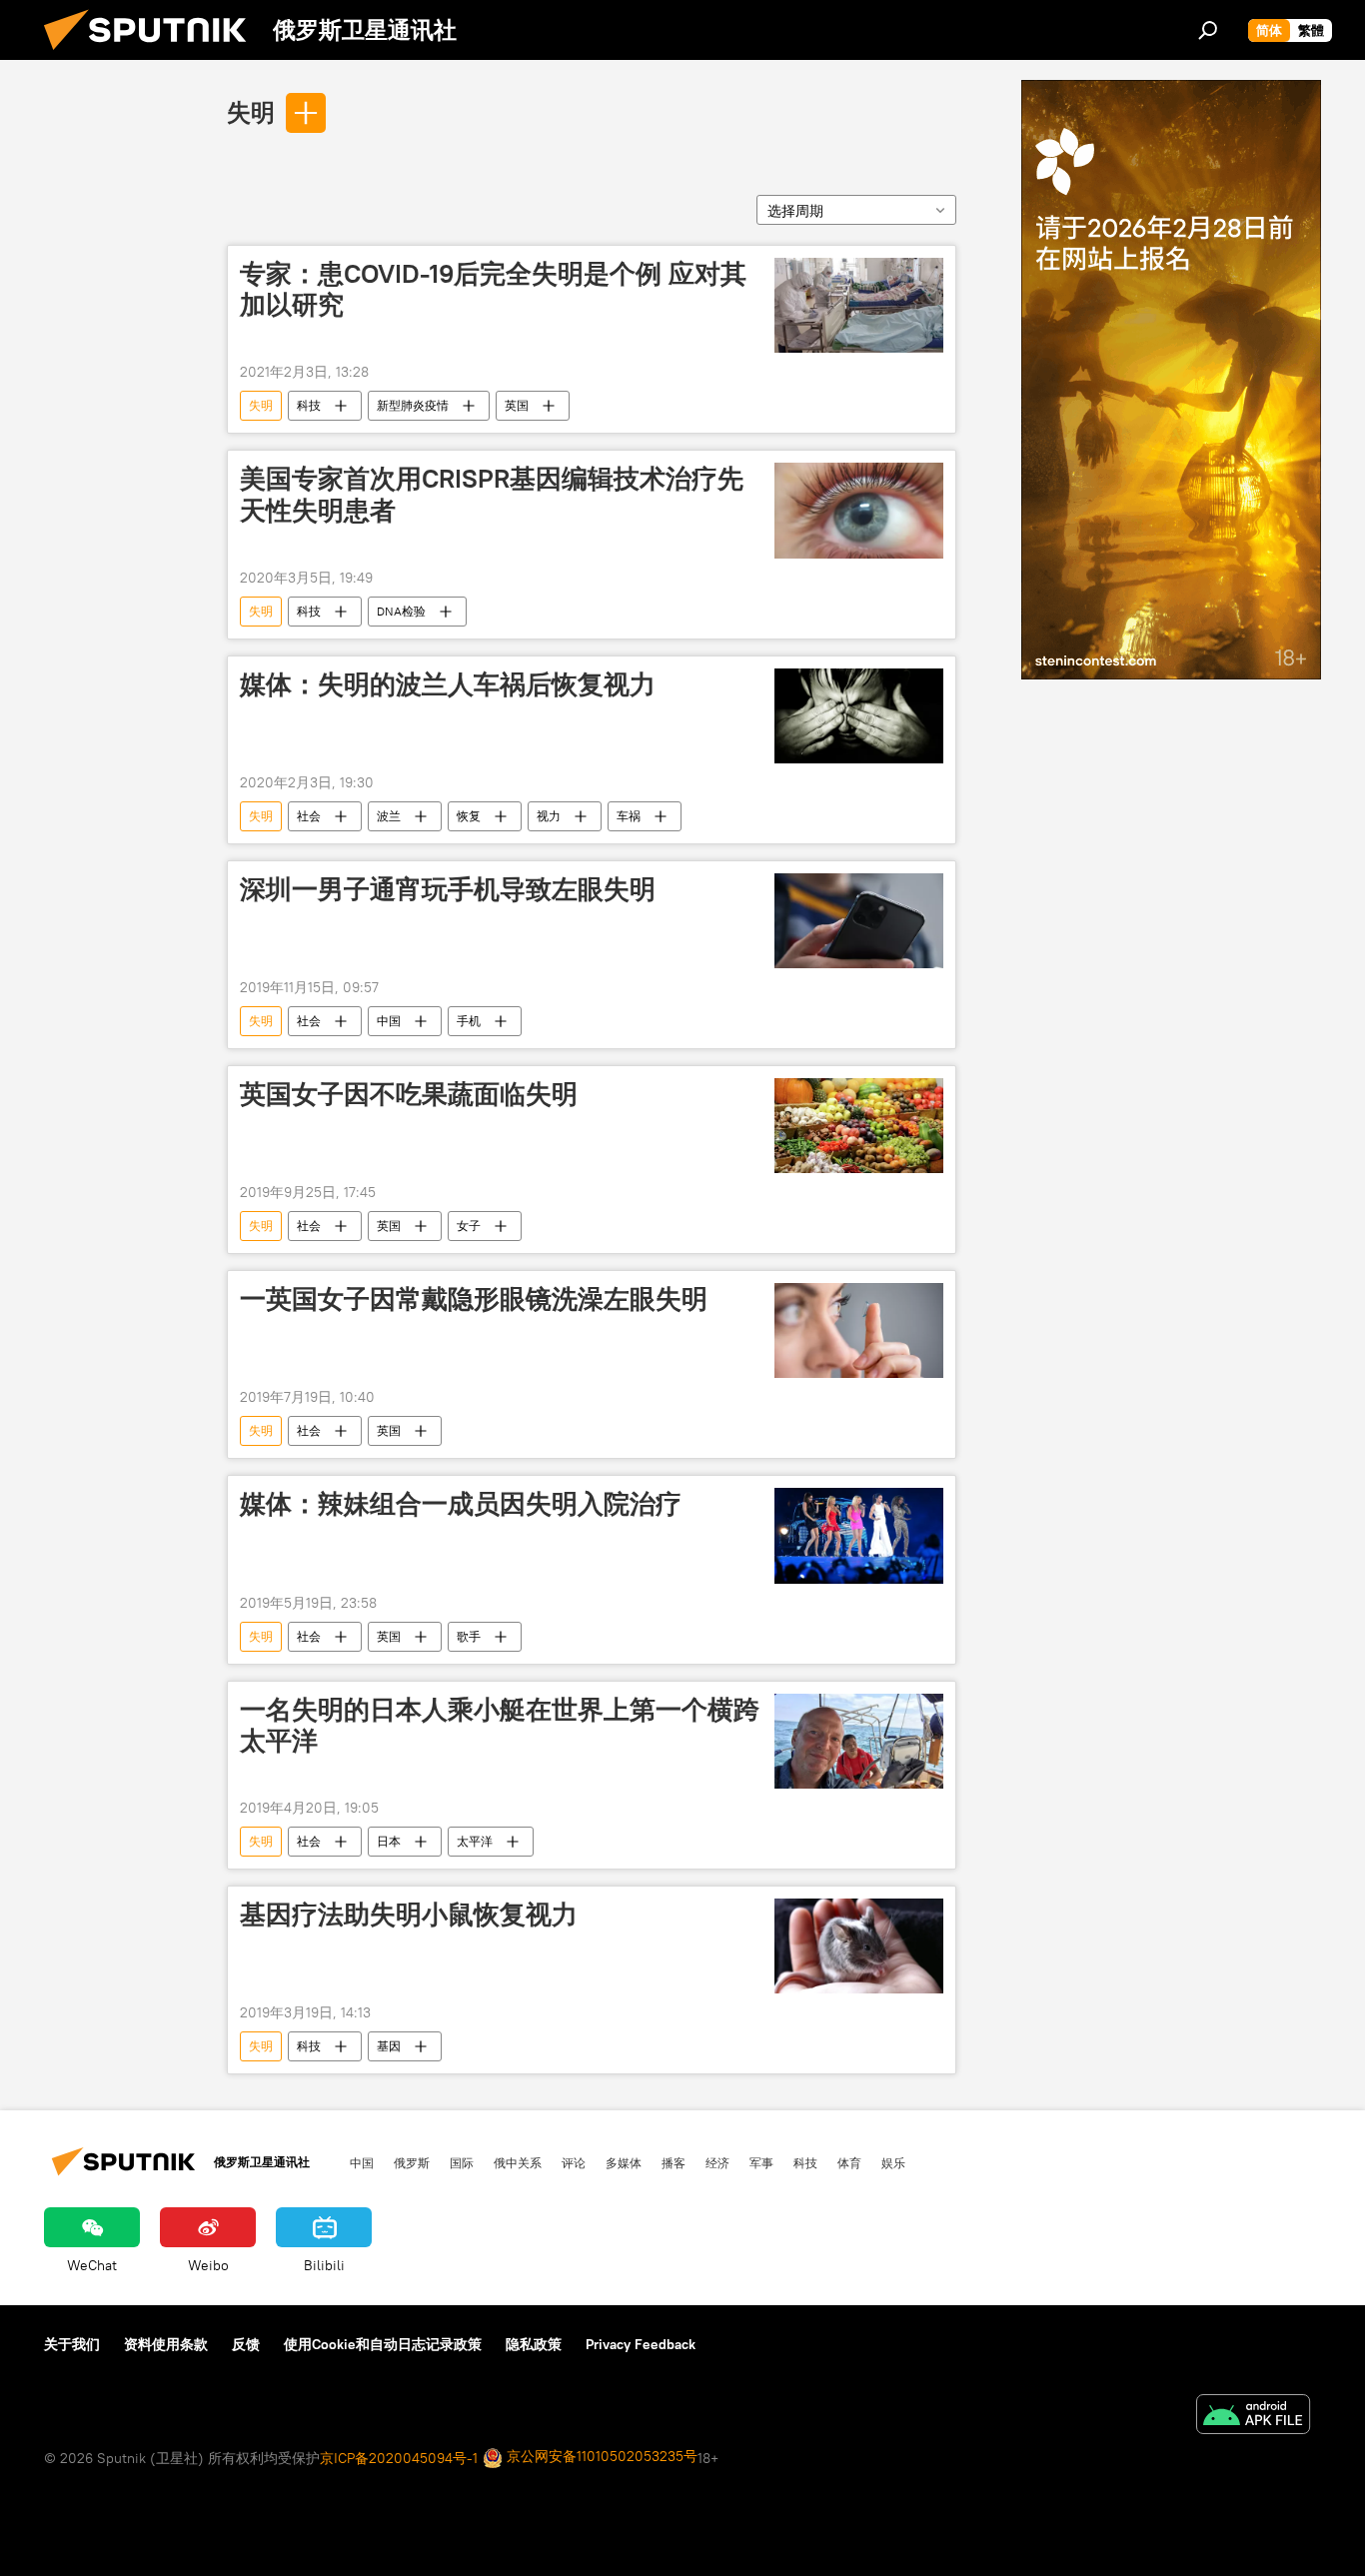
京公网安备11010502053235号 (600, 2456)
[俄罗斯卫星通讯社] (153, 55)
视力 (549, 816)
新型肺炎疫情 (413, 405)
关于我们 (72, 2344)
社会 (309, 816)
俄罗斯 (412, 2162)
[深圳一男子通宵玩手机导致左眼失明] (859, 921)
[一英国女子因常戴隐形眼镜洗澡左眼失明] (859, 1330)
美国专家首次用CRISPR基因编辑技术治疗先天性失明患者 (492, 494)
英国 (517, 405)
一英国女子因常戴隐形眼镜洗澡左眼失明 (474, 1299)
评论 (574, 2162)
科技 (309, 405)
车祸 (629, 816)
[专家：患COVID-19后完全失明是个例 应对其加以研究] (859, 305)
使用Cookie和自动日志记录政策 (383, 2344)
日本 (389, 1841)
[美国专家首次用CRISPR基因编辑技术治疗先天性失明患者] (859, 510)
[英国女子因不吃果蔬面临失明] (859, 1126)
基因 (389, 2046)
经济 (717, 2162)
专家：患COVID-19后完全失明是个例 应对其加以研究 (493, 289)
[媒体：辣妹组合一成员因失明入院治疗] (859, 1535)
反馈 (246, 2344)
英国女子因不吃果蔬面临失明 (409, 1094)
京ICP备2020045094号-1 (399, 2458)
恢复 (469, 816)
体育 (849, 2162)
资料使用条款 (166, 2344)
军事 (761, 2162)
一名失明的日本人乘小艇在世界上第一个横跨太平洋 (500, 1725)
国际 (462, 2162)
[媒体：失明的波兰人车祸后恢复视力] (859, 716)
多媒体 (624, 2162)
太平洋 (475, 1841)
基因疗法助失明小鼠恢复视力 (409, 1915)
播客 (674, 2162)
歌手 (469, 1636)
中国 (389, 1021)
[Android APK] (1253, 2417)
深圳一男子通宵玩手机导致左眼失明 (448, 889)
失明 (251, 112)
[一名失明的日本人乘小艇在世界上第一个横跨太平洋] (859, 1741)
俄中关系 (518, 2162)
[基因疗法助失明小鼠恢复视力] (859, 1946)
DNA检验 (401, 611)
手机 (469, 1021)
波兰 (389, 816)
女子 (469, 1226)
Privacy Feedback (641, 2344)
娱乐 (893, 2162)
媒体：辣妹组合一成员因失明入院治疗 (461, 1504)
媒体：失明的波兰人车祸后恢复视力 (448, 684)
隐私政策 (534, 2344)
